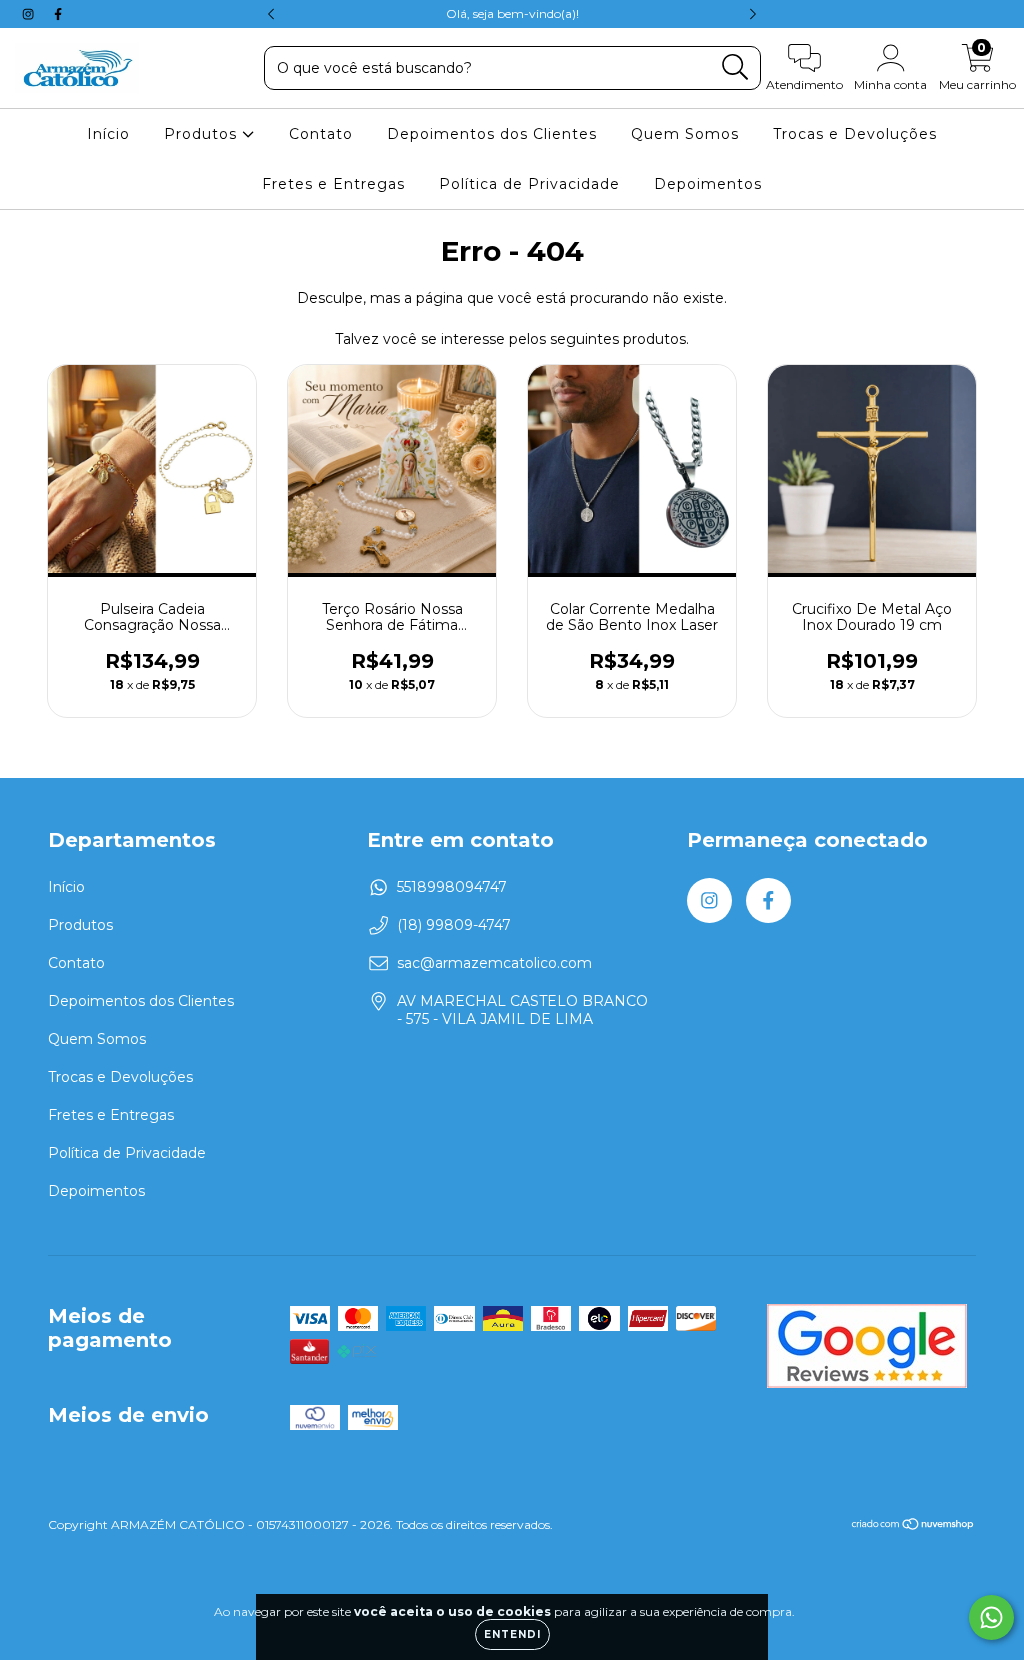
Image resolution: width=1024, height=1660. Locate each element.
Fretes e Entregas (333, 184)
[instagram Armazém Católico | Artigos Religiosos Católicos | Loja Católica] (30, 14)
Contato (321, 134)
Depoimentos (708, 184)
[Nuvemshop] (913, 1526)
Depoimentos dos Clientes (492, 134)
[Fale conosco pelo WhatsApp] (991, 1617)
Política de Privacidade (529, 184)
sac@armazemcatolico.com (494, 963)
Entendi (512, 1634)
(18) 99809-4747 (454, 925)
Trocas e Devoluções (855, 134)
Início (108, 134)
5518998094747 (452, 887)
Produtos (203, 134)
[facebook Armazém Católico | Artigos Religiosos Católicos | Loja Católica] (58, 14)
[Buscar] (735, 67)
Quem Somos (685, 134)
